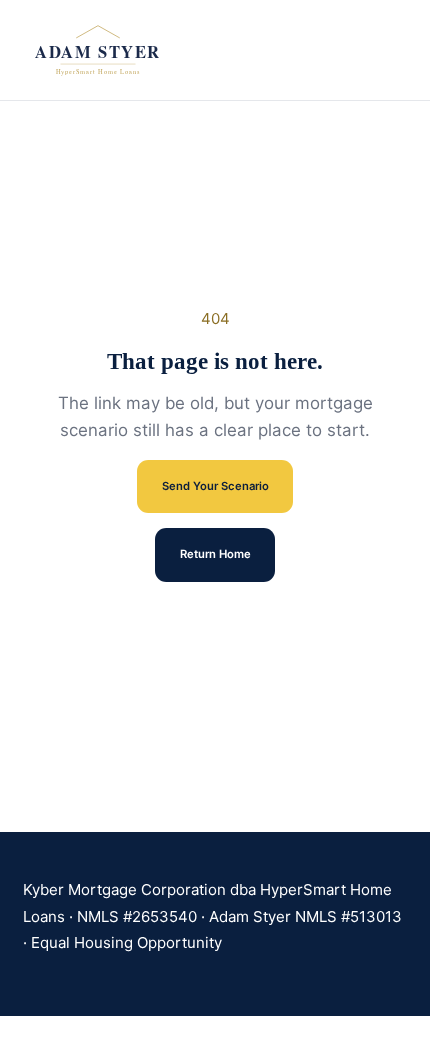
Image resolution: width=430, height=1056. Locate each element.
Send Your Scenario (215, 486)
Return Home (215, 554)
